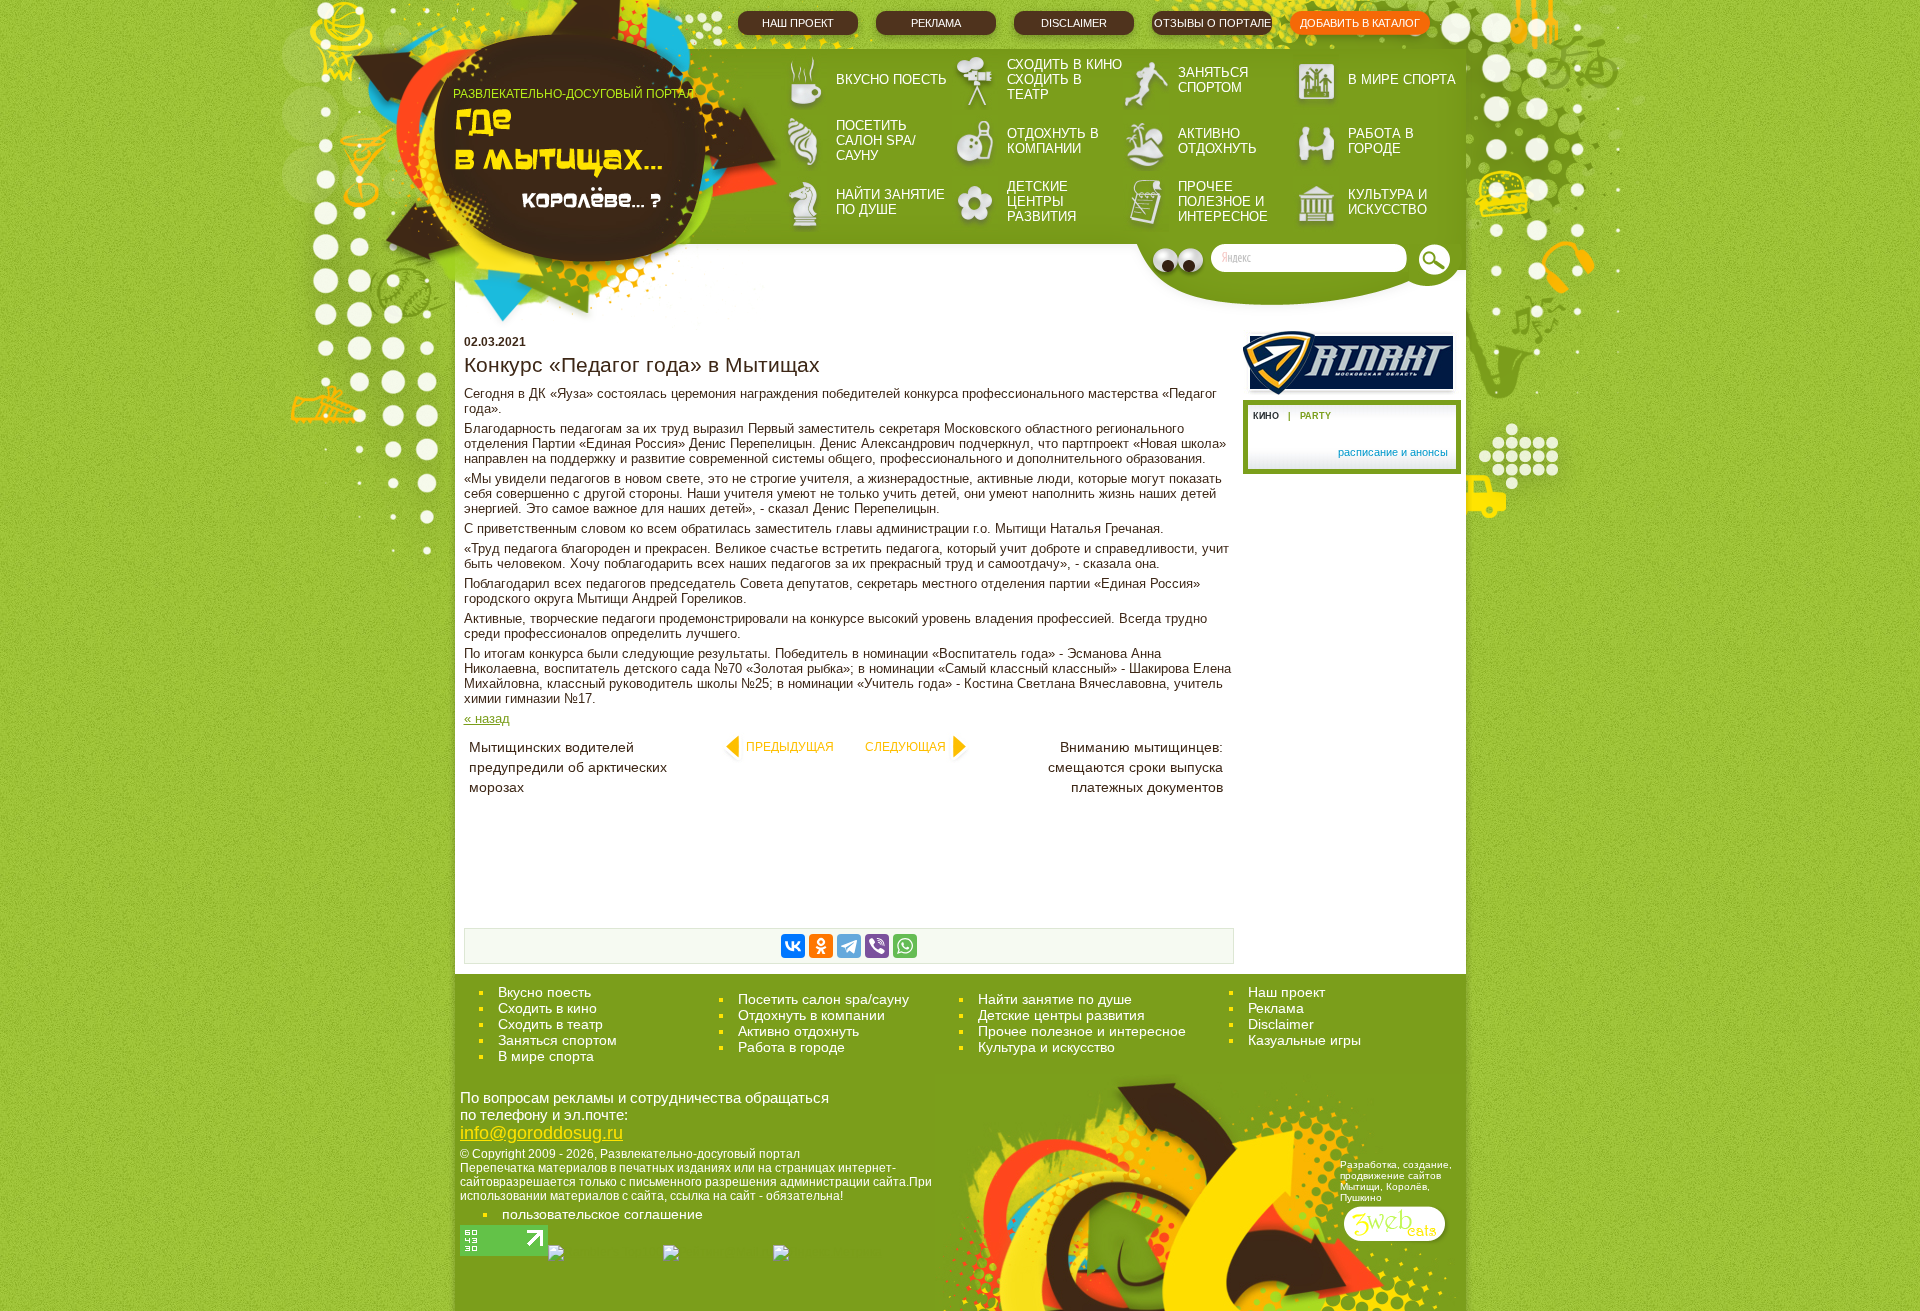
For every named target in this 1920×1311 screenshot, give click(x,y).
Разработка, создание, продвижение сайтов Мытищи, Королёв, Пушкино (1396, 1181)
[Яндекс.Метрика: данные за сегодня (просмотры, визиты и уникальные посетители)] (827, 1253)
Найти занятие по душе (890, 202)
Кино (1266, 416)
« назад (487, 718)
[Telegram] (849, 946)
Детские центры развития (1041, 201)
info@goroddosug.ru (541, 1133)
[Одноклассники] (821, 946)
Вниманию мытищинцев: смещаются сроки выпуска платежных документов (1135, 767)
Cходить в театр (550, 1024)
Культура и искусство (1387, 202)
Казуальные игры (1304, 1040)
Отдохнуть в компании (1053, 141)
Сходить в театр (1044, 87)
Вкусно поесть (891, 79)
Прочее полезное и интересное (1223, 201)
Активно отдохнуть (1217, 141)
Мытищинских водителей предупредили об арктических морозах (568, 767)
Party (1315, 416)
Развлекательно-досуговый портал (700, 1154)
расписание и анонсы (1393, 452)
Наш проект (798, 23)
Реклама (936, 23)
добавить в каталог (1360, 23)
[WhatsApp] (905, 946)
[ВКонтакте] (793, 946)
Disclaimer (1074, 23)
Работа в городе (1381, 141)
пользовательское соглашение (602, 1214)
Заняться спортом (1213, 80)
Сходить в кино (1064, 64)
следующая (905, 747)
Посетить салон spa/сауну (876, 140)
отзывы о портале (1212, 23)
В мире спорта (1402, 79)
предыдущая (790, 747)
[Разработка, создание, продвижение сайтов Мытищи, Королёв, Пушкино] (1396, 1243)
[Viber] (877, 946)
